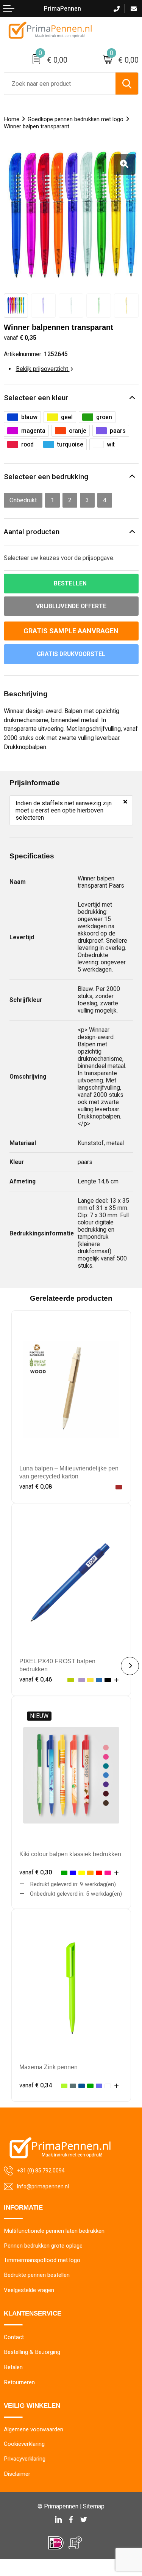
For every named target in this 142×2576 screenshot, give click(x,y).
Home (12, 119)
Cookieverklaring (24, 2444)
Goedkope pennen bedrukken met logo (76, 119)
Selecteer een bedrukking (46, 477)
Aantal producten (32, 532)
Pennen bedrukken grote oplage (43, 2246)
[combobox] (60, 84)
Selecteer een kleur (36, 398)
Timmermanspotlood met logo (42, 2260)
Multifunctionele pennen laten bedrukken (54, 2231)
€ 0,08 (36, 1487)
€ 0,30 (36, 1872)
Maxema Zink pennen (48, 2067)
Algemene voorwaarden (34, 2429)
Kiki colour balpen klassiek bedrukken (70, 1854)
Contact (14, 2337)
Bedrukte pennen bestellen (37, 2275)
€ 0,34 (36, 2085)
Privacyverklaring (25, 2459)
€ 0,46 (36, 1679)
